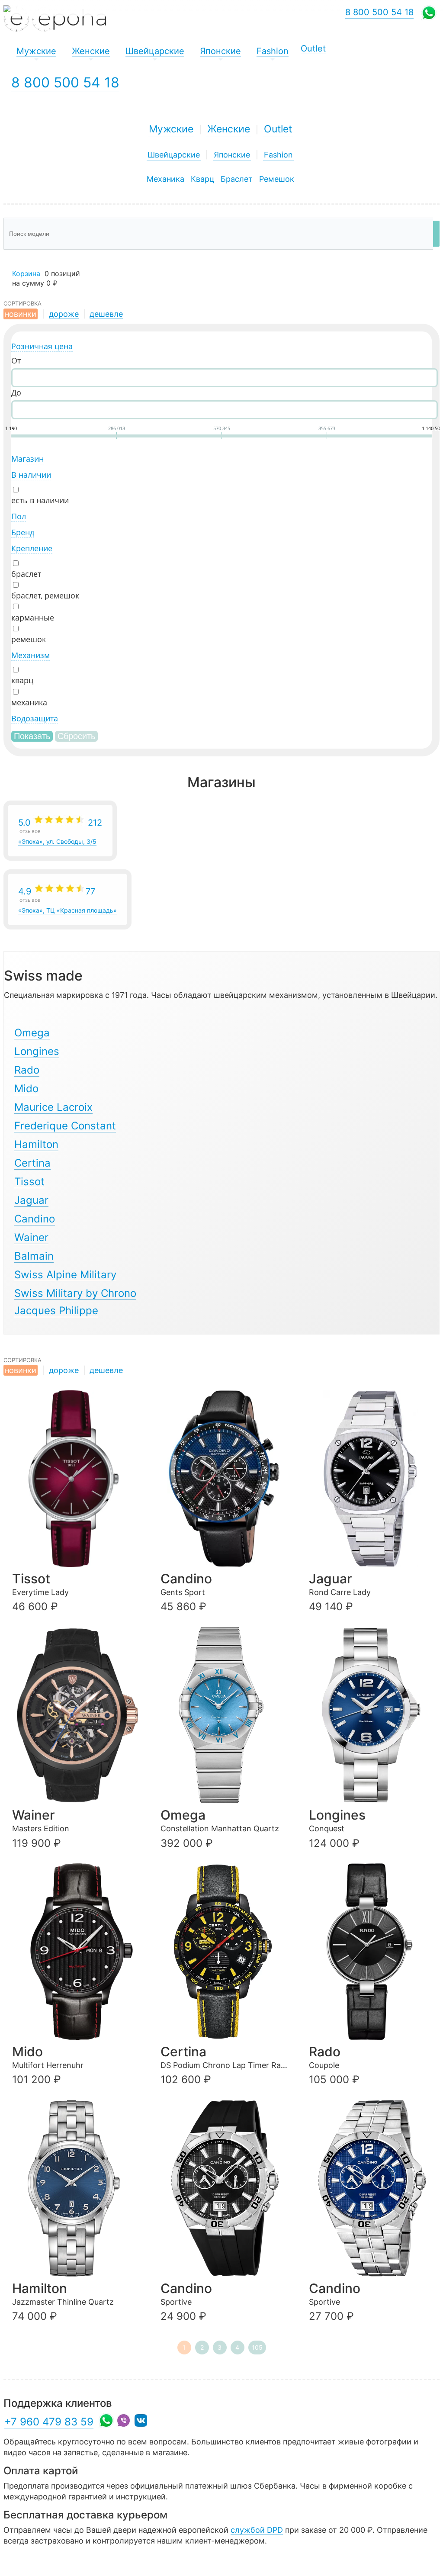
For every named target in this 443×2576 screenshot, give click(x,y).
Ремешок (277, 179)
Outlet (278, 129)
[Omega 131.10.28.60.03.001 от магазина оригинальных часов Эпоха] (226, 1715)
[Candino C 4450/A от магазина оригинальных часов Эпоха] (374, 2188)
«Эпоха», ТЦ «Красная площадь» (67, 900)
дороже (64, 314)
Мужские (171, 129)
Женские (229, 129)
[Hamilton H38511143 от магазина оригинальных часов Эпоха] (77, 2188)
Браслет (237, 179)
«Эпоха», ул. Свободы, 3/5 (60, 831)
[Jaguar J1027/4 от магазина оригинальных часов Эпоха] (374, 1479)
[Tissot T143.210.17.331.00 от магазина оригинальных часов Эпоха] (77, 1479)
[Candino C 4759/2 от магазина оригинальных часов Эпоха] (226, 1479)
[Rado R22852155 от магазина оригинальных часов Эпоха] (374, 1952)
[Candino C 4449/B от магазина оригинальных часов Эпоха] (226, 2188)
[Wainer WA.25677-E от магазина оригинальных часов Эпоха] (77, 1715)
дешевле (106, 314)
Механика (165, 179)
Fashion (278, 155)
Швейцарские (174, 155)
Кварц (202, 179)
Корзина (26, 273)
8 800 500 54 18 (65, 82)
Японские (232, 155)
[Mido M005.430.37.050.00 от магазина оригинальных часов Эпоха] (77, 1952)
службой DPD (257, 2530)
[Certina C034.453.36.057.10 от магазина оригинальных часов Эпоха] (226, 1952)
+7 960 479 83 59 (49, 2422)
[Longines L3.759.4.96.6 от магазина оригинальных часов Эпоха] (374, 1715)
